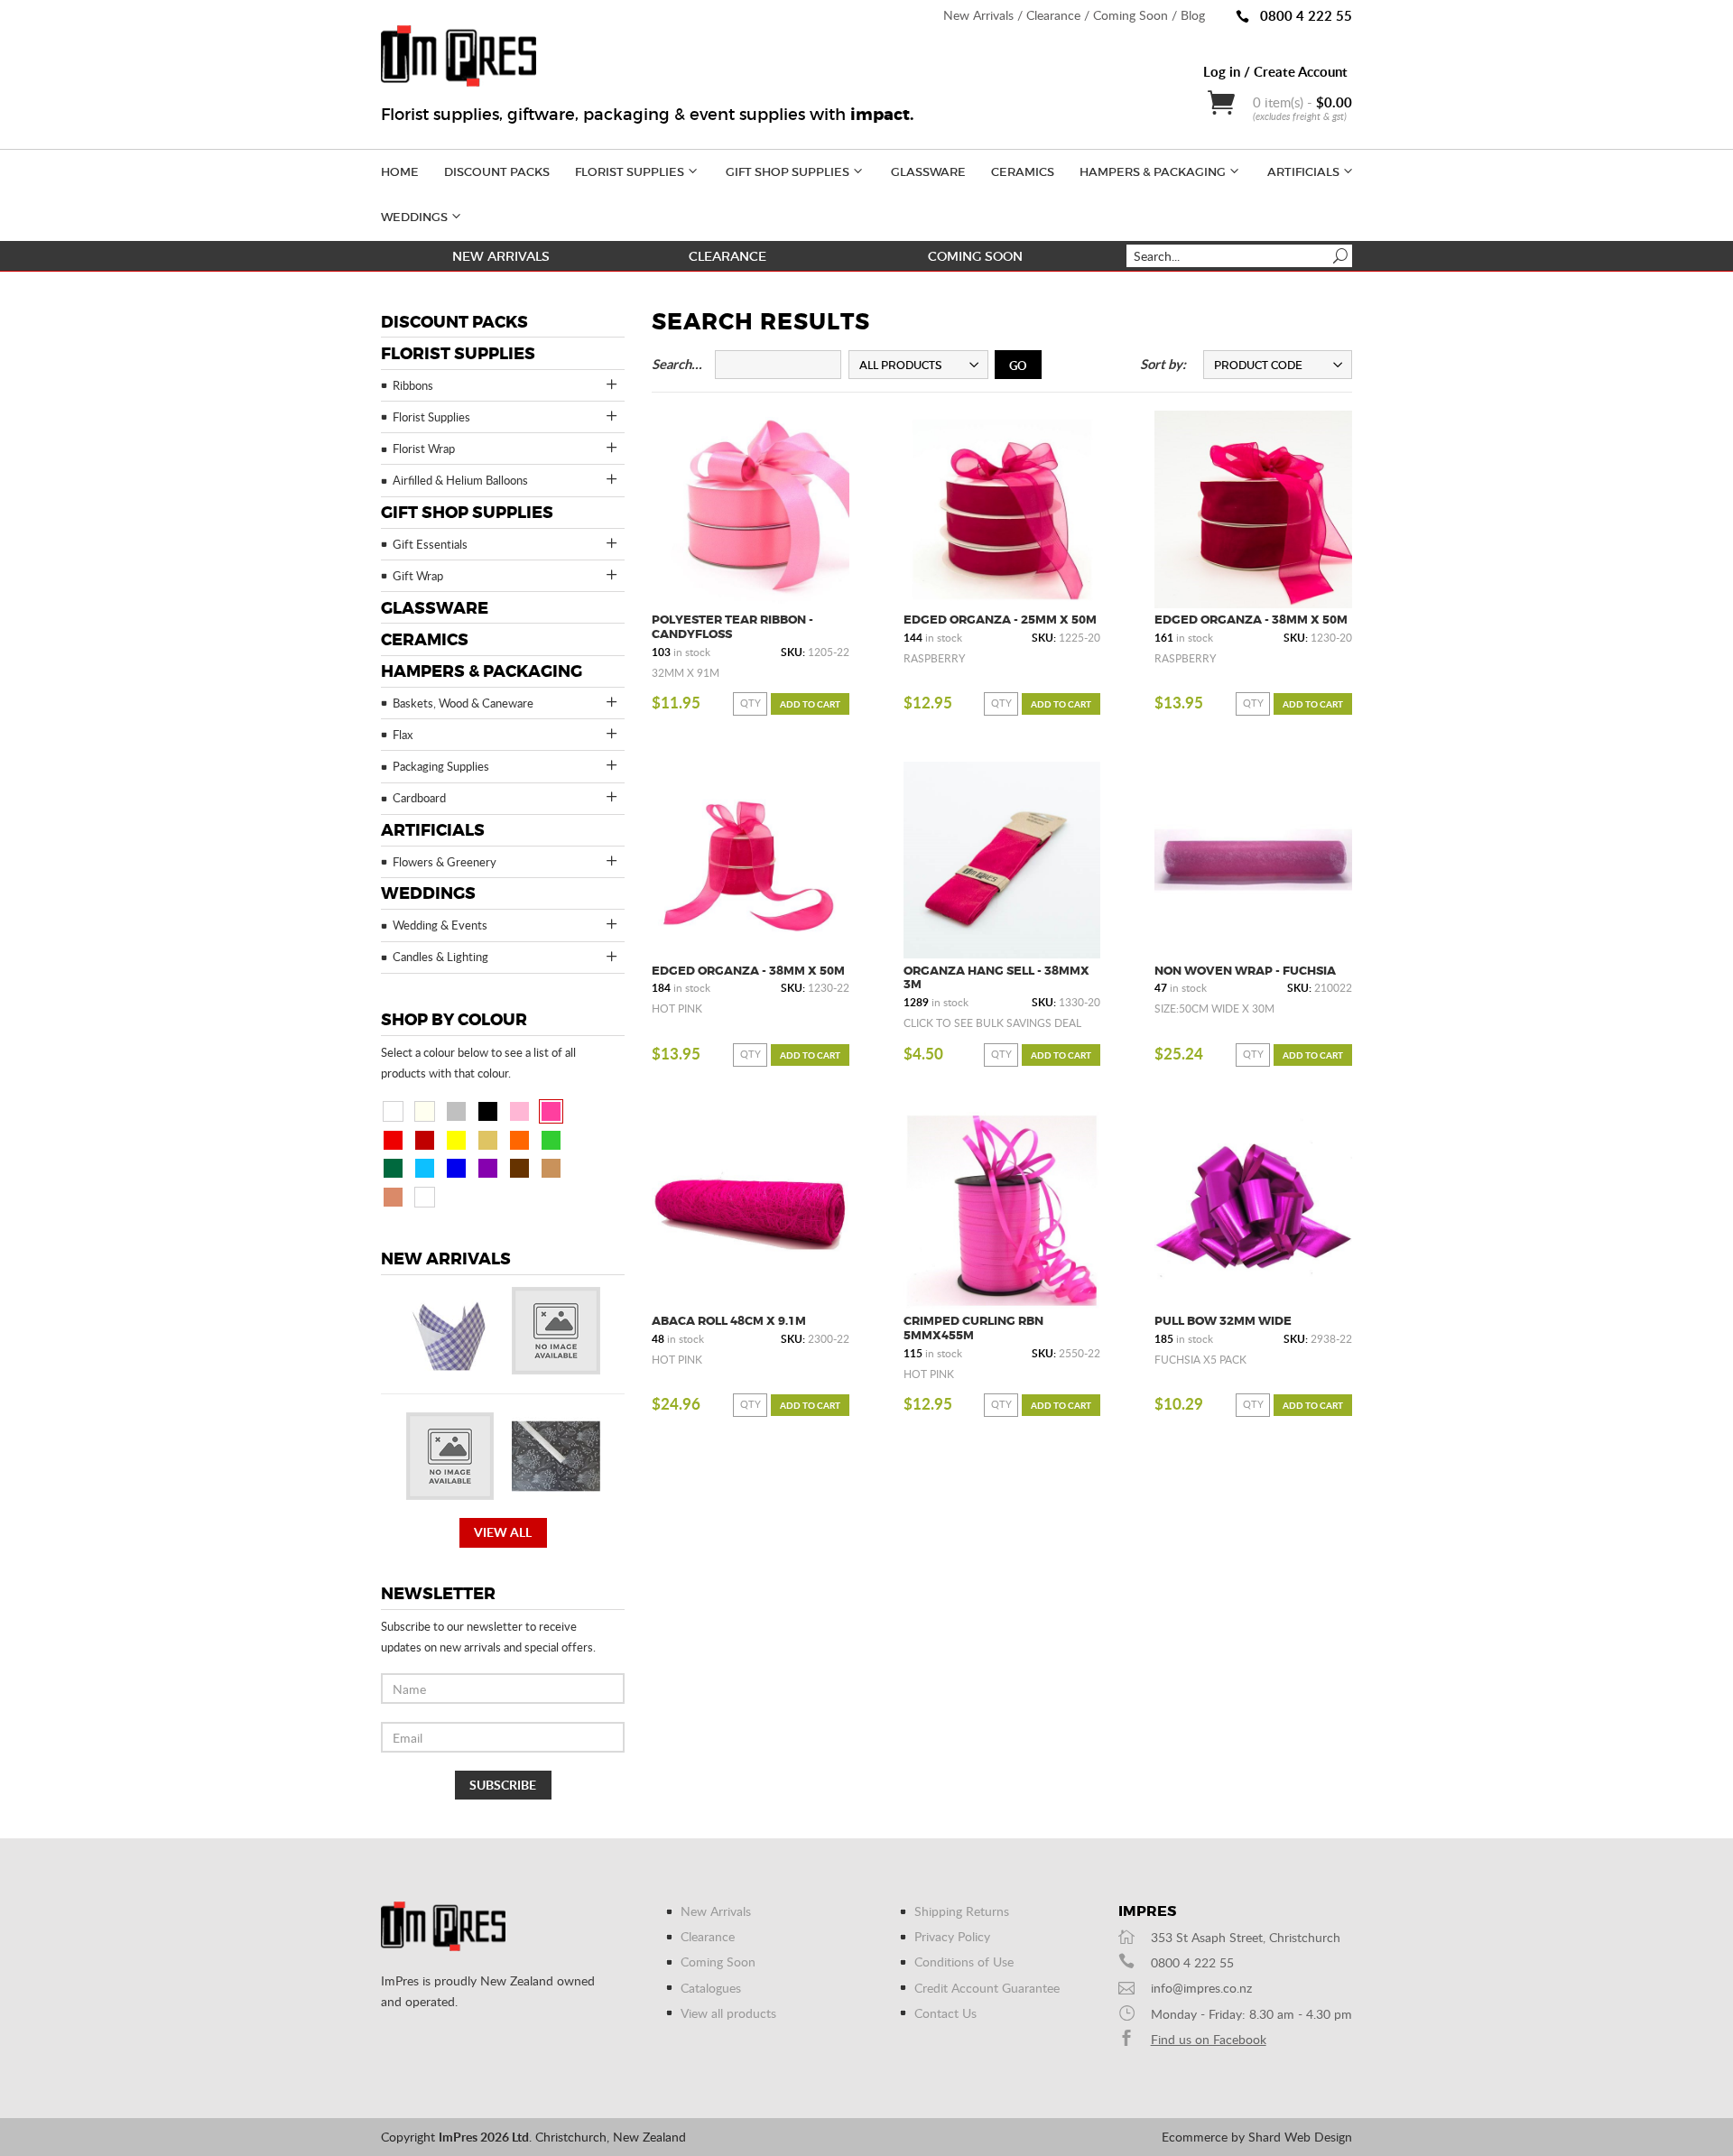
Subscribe (503, 1785)
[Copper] (393, 1197)
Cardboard (419, 798)
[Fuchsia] (551, 1111)
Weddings (414, 217)
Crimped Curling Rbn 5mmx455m (973, 1328)
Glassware (928, 172)
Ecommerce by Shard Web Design (1257, 2137)
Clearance (1053, 15)
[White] (393, 1111)
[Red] (393, 1140)
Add (810, 704)
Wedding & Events (440, 925)
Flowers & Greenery (445, 862)
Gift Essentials (430, 544)
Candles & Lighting (440, 957)
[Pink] (519, 1111)
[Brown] (519, 1168)
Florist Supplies (630, 172)
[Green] (393, 1168)
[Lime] (551, 1140)
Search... (677, 364)
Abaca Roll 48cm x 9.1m (729, 1321)
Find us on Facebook (1209, 2039)
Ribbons (413, 385)
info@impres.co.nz (1201, 1988)
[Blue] (456, 1168)
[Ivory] (425, 1111)
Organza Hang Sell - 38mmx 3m (996, 978)
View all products (728, 2013)
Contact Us (945, 2013)
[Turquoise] (425, 1168)
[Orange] (519, 1140)
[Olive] (488, 1197)
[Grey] (456, 1197)
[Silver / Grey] (456, 1111)
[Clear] (425, 1197)
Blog (1193, 15)
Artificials (1303, 172)
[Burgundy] (425, 1140)
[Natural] (551, 1168)
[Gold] (488, 1140)
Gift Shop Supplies (788, 172)
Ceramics (1023, 172)
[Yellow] (456, 1140)
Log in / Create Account (1275, 71)
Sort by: (1163, 364)
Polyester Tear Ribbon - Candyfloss (732, 627)
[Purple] (488, 1168)
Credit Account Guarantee (987, 1988)
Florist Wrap (424, 449)
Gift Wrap (418, 576)
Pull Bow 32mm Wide (1223, 1321)
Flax (403, 735)
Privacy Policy (952, 1936)
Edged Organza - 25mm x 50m (1000, 620)
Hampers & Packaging (1153, 172)
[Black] (488, 1111)
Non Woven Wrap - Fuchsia (1245, 971)
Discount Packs (497, 172)
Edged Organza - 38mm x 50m (1251, 620)
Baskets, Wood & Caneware (463, 703)
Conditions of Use (964, 1962)
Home (400, 172)
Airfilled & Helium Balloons (460, 480)
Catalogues (711, 1988)
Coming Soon (1131, 15)
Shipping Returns (962, 1911)
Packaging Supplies (441, 766)
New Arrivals (978, 15)
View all (503, 1532)
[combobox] (918, 365)
